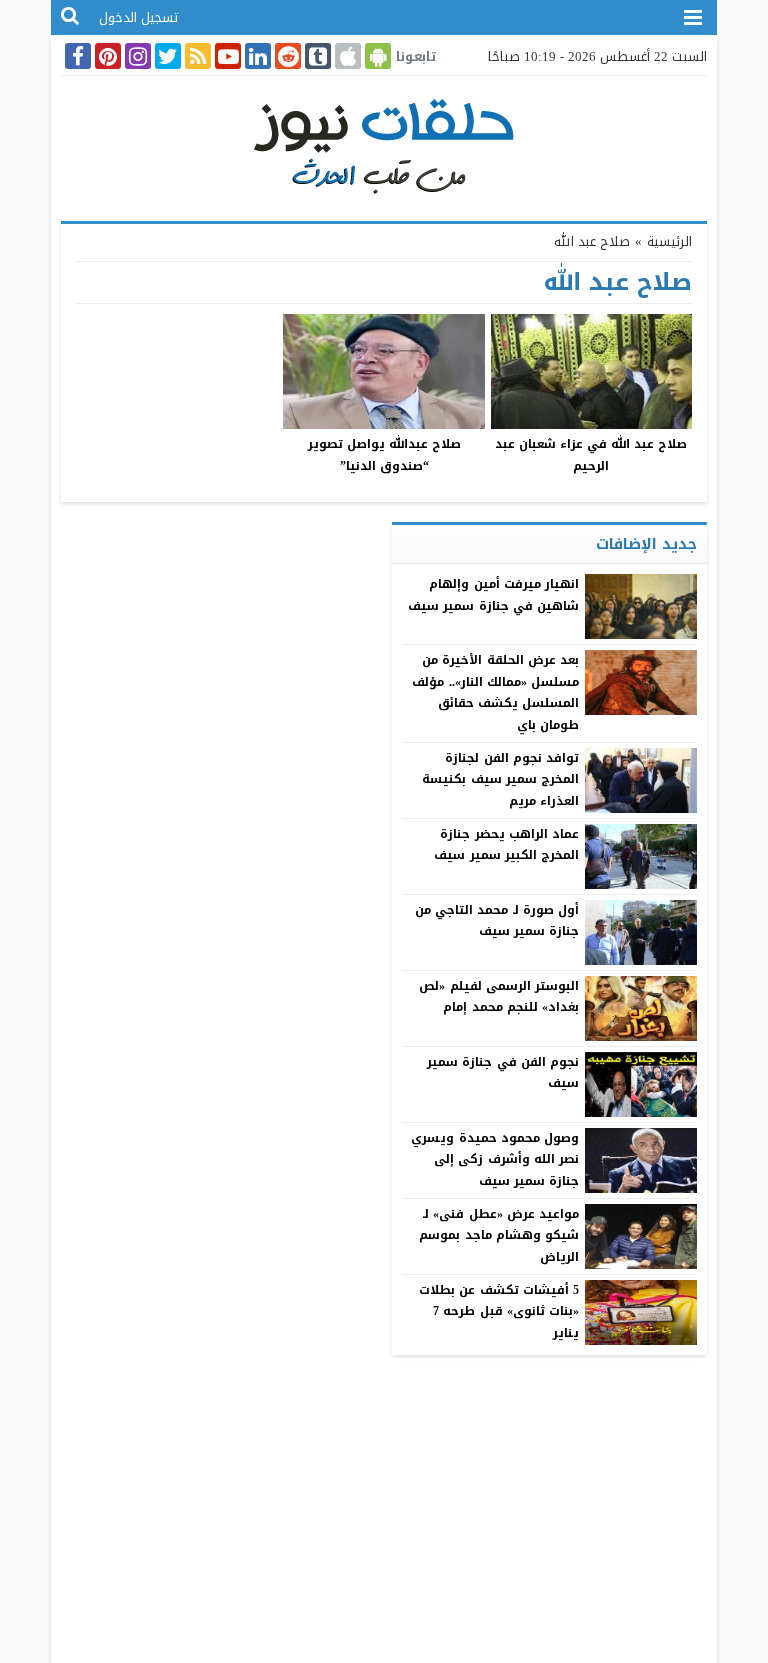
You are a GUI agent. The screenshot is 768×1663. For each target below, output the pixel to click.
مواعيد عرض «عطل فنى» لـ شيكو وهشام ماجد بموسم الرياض (498, 1235)
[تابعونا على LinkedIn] (256, 56)
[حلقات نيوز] (384, 143)
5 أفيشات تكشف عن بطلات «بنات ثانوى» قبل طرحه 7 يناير (499, 1311)
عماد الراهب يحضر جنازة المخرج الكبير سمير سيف (506, 845)
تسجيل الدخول (138, 17)
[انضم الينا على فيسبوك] (76, 56)
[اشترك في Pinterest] (106, 56)
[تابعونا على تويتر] (166, 56)
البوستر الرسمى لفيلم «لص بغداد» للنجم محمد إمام (498, 997)
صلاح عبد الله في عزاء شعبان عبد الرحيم (591, 455)
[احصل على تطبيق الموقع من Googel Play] (376, 56)
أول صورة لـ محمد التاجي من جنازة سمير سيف (497, 921)
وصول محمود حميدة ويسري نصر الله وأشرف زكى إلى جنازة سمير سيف (494, 1159)
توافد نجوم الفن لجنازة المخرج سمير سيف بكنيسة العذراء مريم (500, 779)
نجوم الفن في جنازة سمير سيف (503, 1073)
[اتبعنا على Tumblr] (316, 56)
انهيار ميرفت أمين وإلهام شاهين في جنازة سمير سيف (493, 595)
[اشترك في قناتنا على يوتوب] (226, 56)
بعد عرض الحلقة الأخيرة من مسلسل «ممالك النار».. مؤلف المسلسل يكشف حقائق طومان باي (495, 692)
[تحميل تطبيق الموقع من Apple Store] (346, 56)
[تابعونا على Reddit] (286, 56)
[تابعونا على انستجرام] (136, 56)
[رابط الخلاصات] (196, 56)
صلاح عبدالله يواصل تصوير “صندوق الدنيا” (384, 455)
